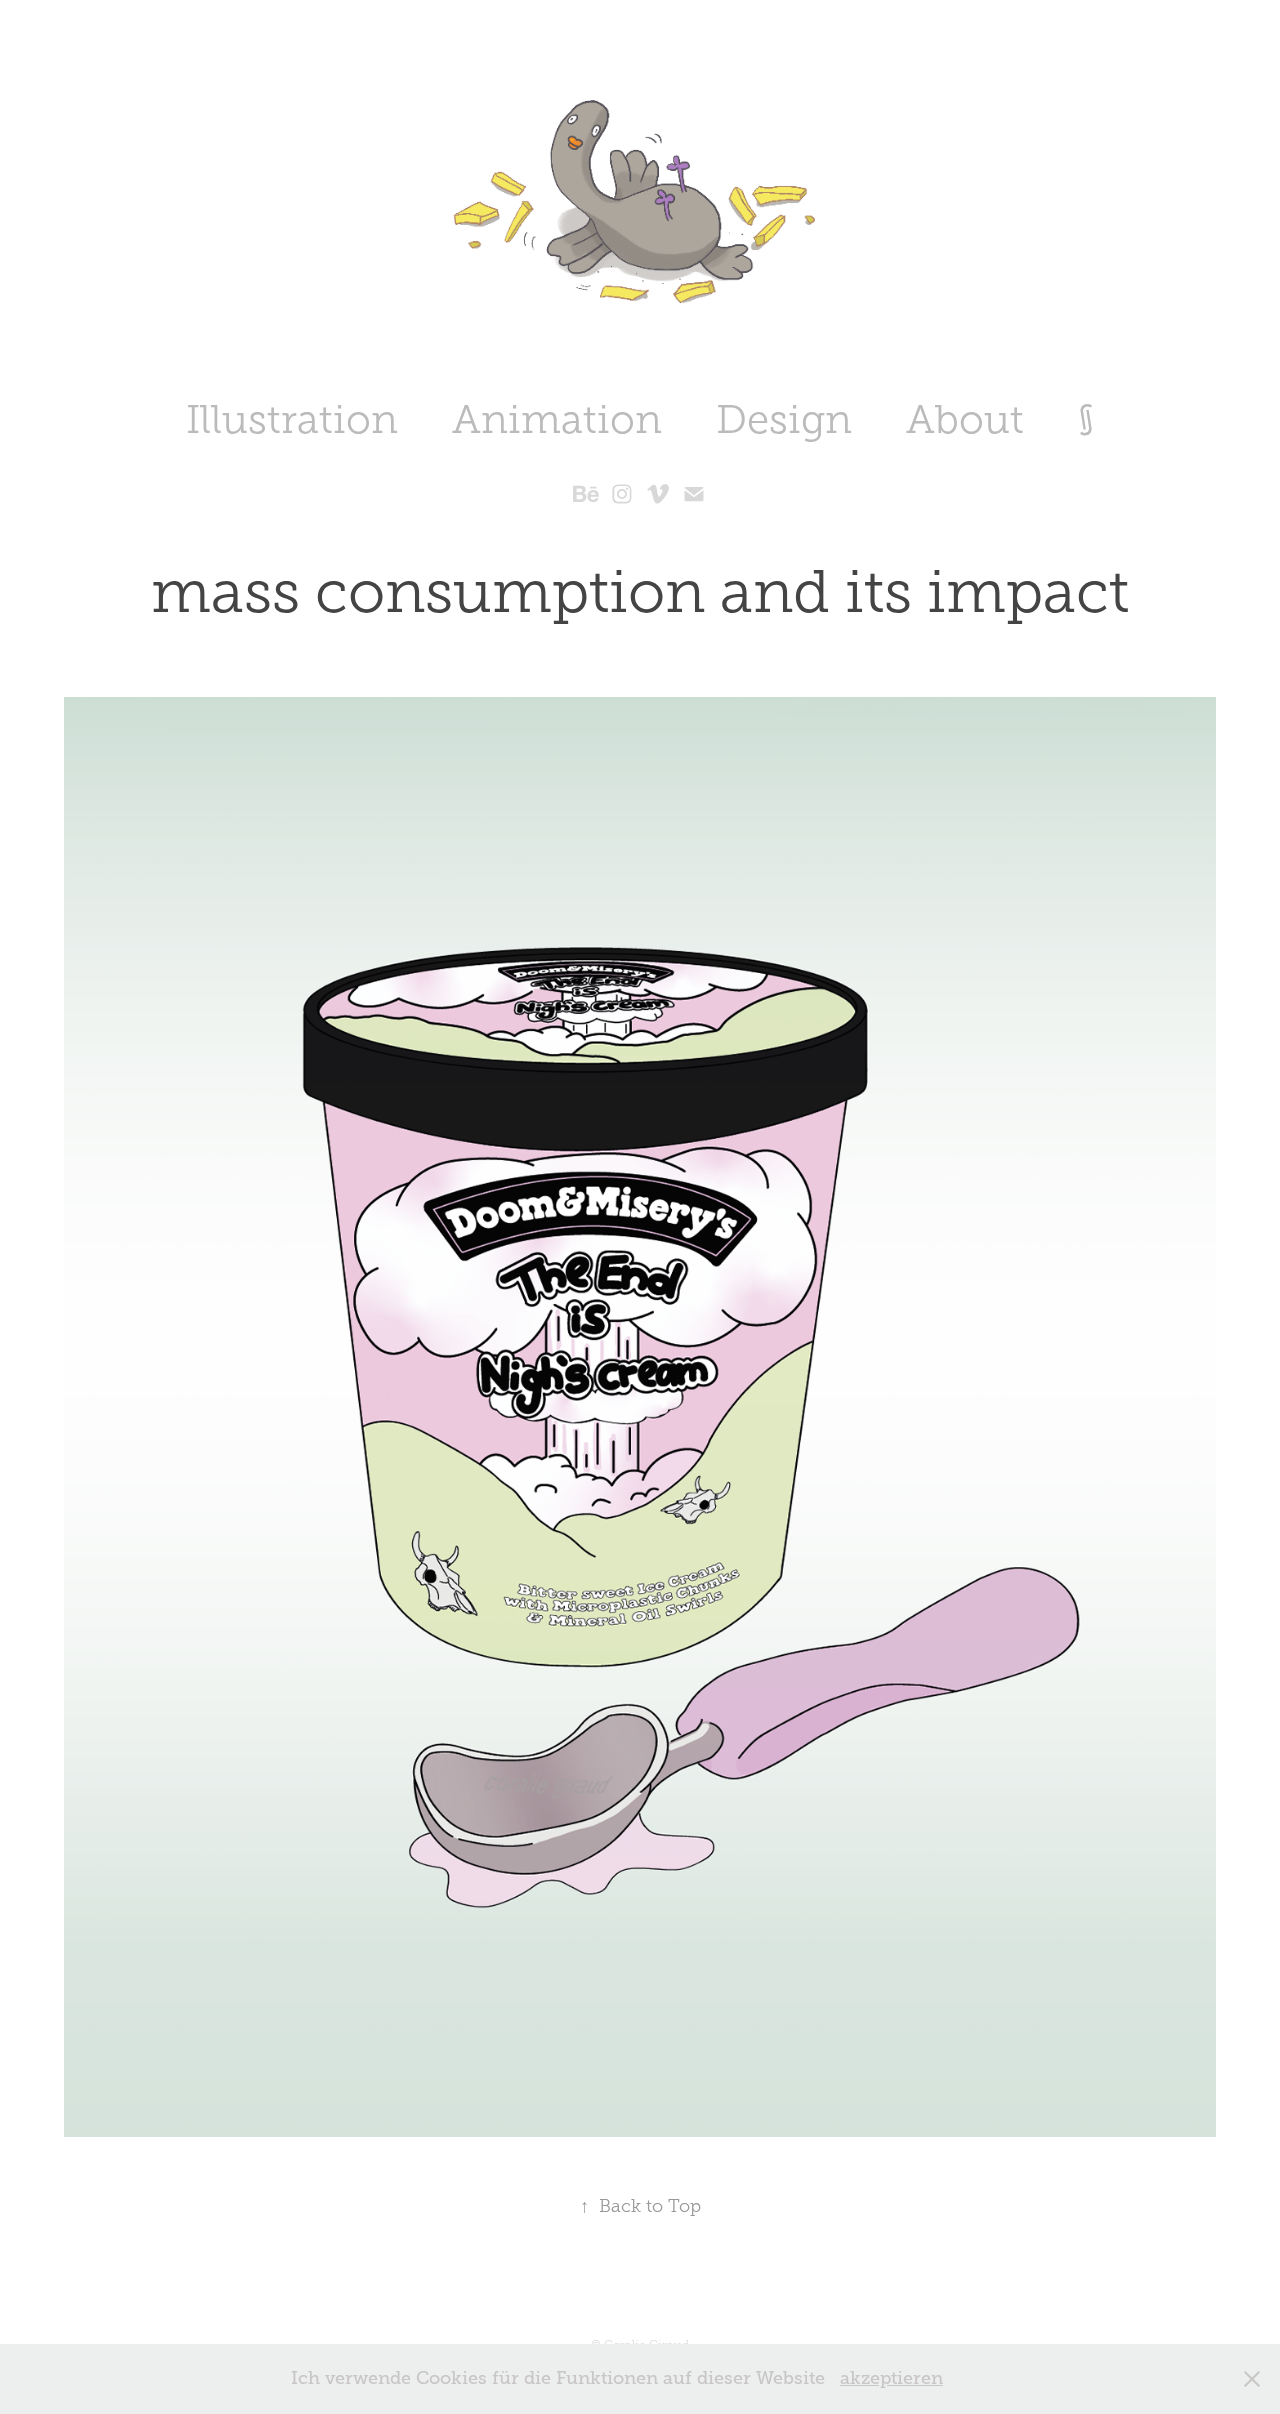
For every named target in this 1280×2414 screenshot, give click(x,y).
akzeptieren (891, 2378)
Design (784, 419)
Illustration (292, 419)
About (965, 419)
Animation (557, 419)
